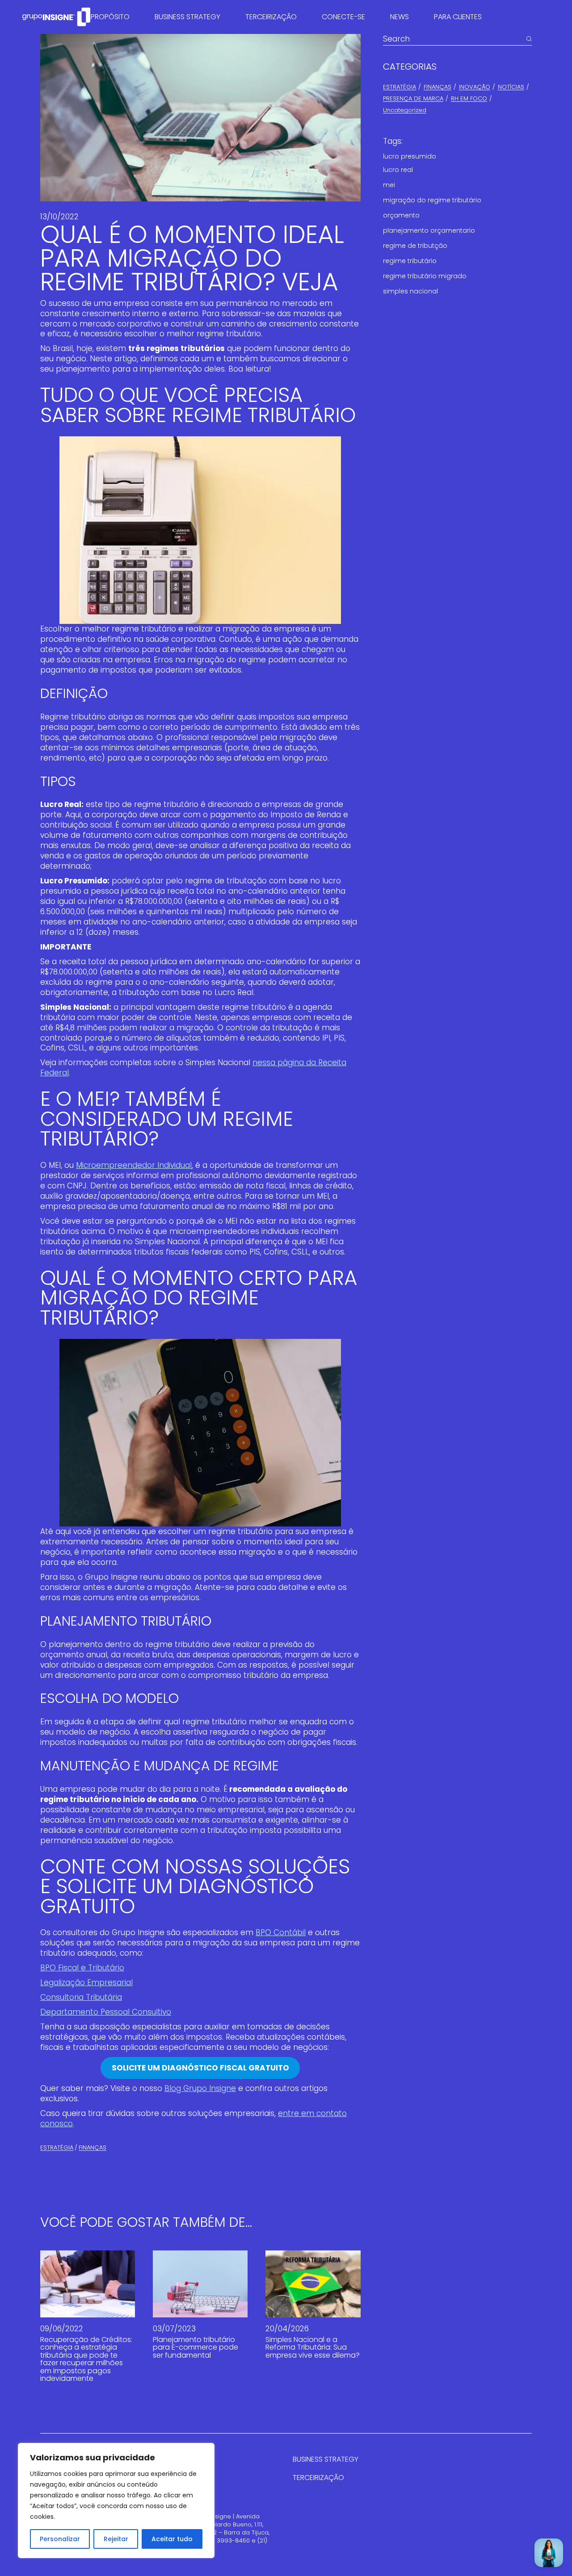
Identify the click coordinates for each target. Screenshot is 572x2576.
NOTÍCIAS (511, 87)
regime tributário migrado (425, 276)
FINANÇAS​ (93, 2147)
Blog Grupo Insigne (200, 2088)
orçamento (401, 215)
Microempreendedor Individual (134, 1165)
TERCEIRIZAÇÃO (318, 2478)
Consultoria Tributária (81, 1997)
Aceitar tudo (172, 2539)
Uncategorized (405, 110)
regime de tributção (415, 246)
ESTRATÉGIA (57, 2147)
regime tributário (410, 261)
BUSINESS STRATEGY (326, 2459)
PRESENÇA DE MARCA (413, 98)
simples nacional (410, 291)
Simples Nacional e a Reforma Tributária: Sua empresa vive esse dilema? (313, 2347)
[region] (116, 2501)
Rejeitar (116, 2539)
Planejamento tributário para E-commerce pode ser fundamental (196, 2347)
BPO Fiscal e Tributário (82, 1968)
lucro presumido (410, 156)
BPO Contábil (281, 1932)
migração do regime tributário (432, 200)
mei (389, 185)
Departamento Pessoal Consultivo (106, 2012)
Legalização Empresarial (86, 1982)
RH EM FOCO (469, 98)
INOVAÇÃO (475, 87)
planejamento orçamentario (429, 230)
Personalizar (60, 2539)
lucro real (398, 170)
